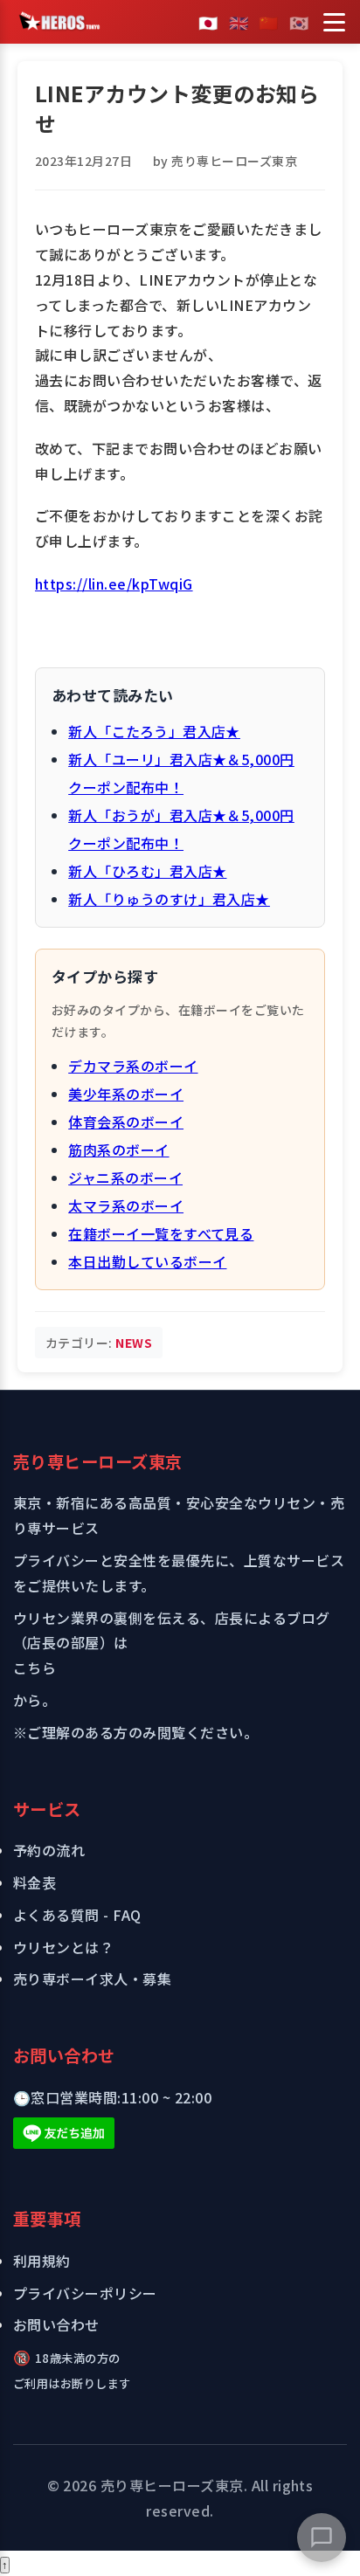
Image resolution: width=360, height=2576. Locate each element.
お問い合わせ (56, 2324)
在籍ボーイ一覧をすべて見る (161, 1233)
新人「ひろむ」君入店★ (147, 871)
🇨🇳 (268, 22)
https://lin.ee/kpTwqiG (114, 584)
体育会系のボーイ (126, 1122)
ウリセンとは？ (63, 1947)
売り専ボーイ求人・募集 (92, 1979)
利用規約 (42, 2261)
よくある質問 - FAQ (77, 1915)
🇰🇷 (299, 22)
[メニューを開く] (334, 22)
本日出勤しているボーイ (147, 1261)
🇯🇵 (208, 22)
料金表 (35, 1882)
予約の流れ (49, 1850)
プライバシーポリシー (85, 2293)
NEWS (134, 1343)
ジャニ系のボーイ (125, 1178)
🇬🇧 (239, 22)
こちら (35, 1668)
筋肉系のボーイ (118, 1150)
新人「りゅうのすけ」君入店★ (169, 899)
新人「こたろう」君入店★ (154, 731)
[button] (322, 2538)
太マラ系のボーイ (126, 1205)
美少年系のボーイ (126, 1094)
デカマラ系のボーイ (133, 1066)
